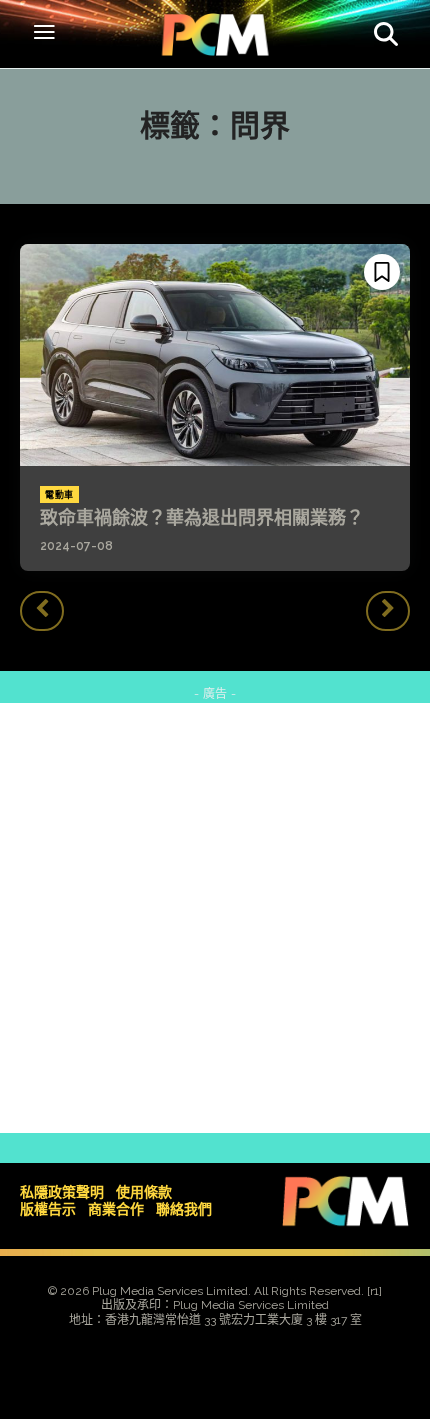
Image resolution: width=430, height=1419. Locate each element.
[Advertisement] (215, 918)
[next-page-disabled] (388, 611)
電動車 (59, 495)
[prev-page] (42, 611)
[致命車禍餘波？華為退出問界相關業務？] (215, 355)
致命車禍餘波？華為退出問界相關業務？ (202, 517)
